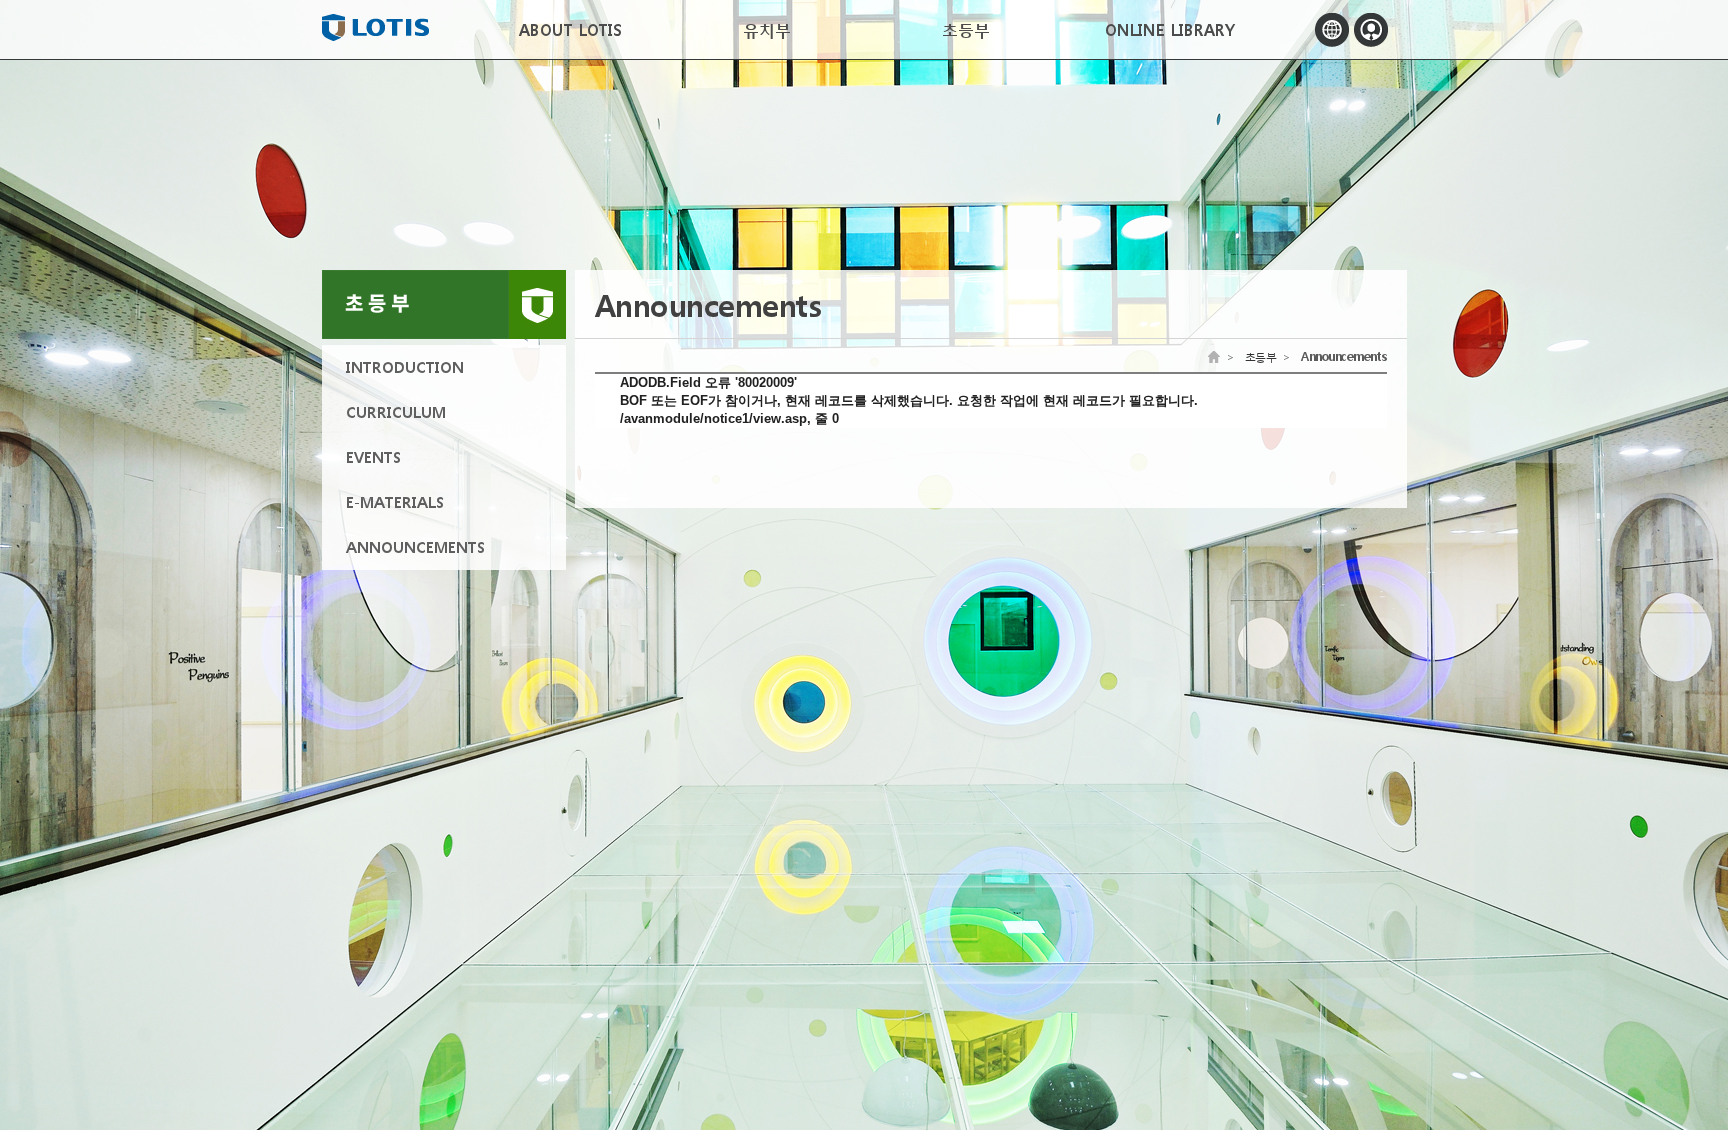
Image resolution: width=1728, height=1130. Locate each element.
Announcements (1344, 356)
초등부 (960, 29)
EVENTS (373, 457)
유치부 (767, 29)
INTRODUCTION (405, 367)
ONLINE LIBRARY (1167, 29)
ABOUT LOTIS (570, 29)
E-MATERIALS (395, 502)
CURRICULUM (396, 412)
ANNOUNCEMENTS (415, 547)
